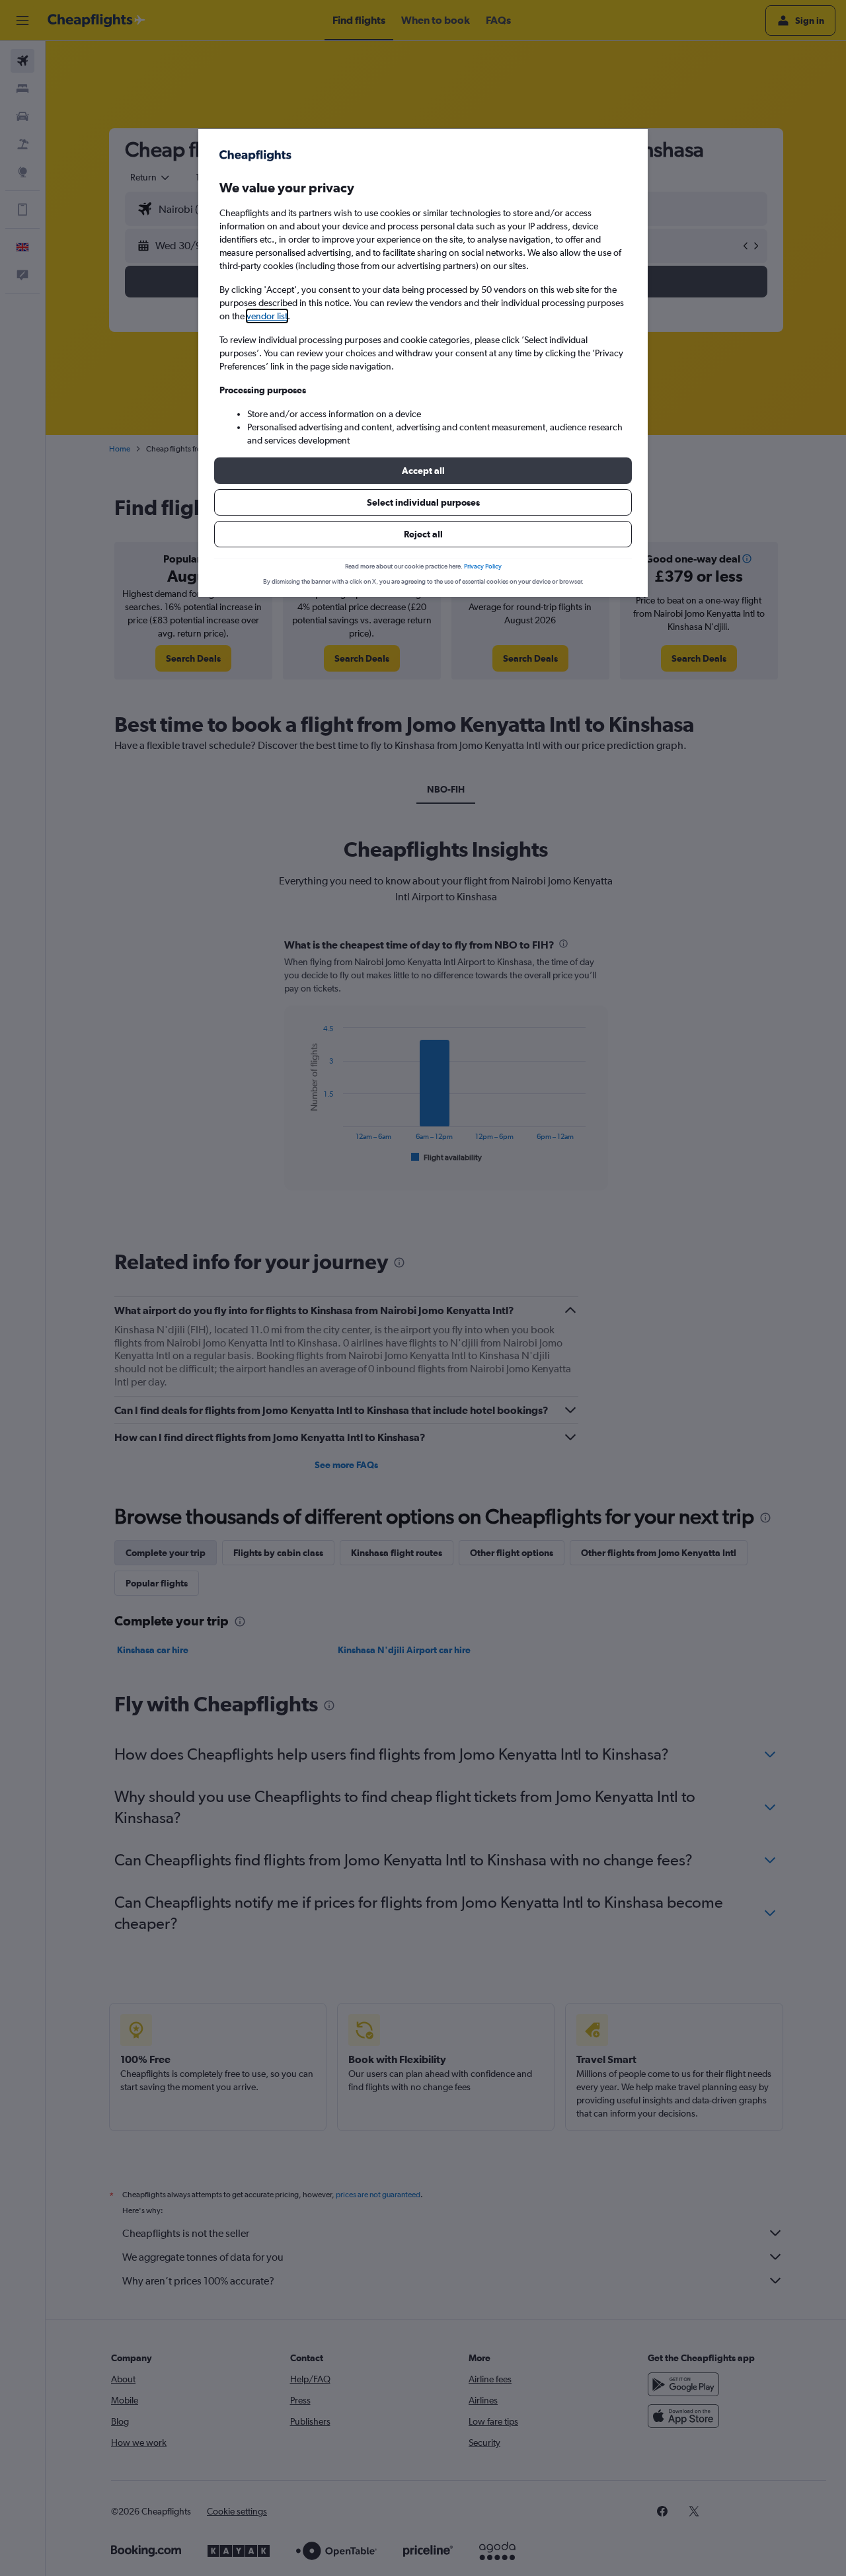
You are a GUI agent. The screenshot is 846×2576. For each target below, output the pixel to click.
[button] (423, 471)
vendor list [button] (267, 316)
